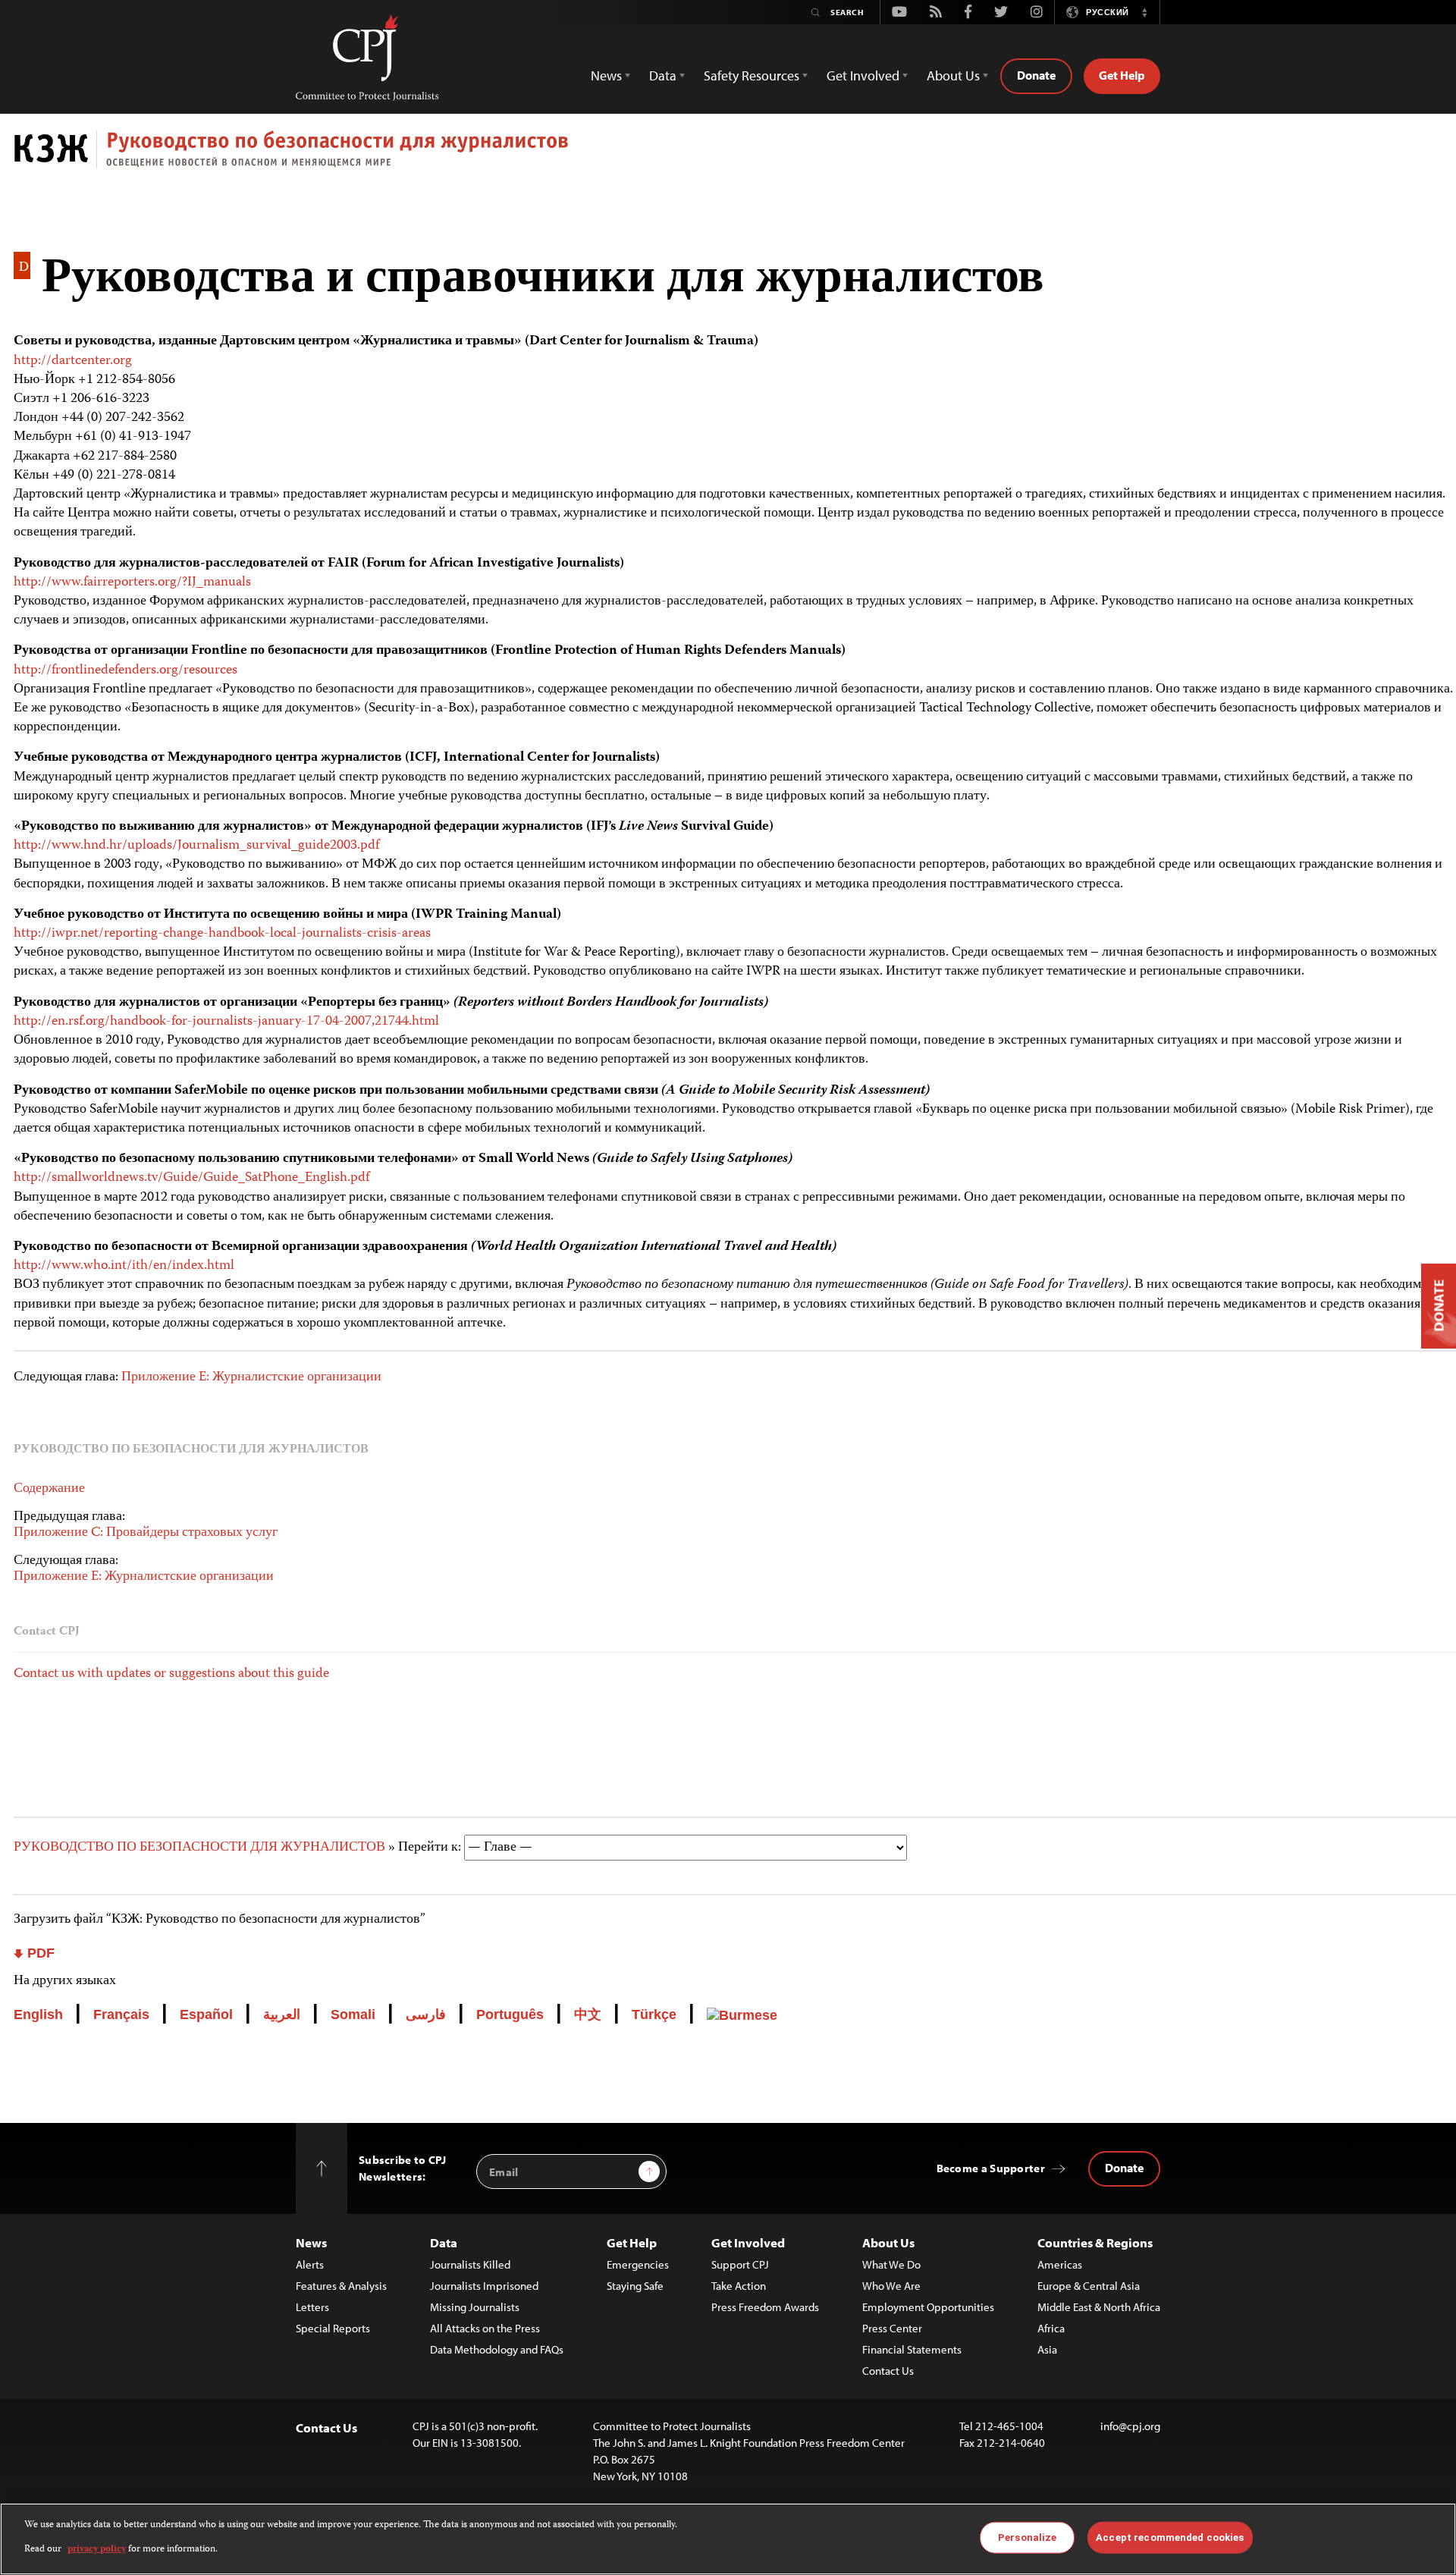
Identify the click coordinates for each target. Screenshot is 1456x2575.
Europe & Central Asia (1089, 2286)
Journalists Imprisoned (484, 2286)
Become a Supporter (991, 2168)
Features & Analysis (341, 2286)
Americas (1060, 2264)
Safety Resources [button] (752, 75)
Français (121, 2014)
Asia (1047, 2349)
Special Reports (333, 2328)
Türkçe (654, 2014)
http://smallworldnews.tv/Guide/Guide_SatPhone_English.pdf (191, 1178)
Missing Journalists (475, 2307)
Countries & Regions (1095, 2242)
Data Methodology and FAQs (497, 2349)
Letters (312, 2307)
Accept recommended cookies (1170, 2537)
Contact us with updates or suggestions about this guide (171, 1674)
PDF (39, 1953)
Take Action (739, 2286)
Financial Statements (912, 2349)
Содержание (49, 1489)
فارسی (426, 2014)
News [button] (606, 75)
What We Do (891, 2264)
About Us (888, 2242)
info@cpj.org (1130, 2426)
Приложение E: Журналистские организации (251, 1377)
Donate (1036, 75)
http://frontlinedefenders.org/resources (126, 670)
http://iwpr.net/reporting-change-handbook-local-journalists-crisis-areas (222, 934)
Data (444, 2242)
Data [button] (663, 75)
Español (206, 2014)
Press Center (892, 2328)
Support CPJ (740, 2264)
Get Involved (748, 2242)
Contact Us (888, 2371)
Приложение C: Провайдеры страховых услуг (146, 1533)
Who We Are (891, 2286)
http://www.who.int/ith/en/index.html (124, 1266)
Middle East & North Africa (1099, 2307)
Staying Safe (635, 2286)
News (311, 2242)
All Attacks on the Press (485, 2328)
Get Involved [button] (863, 75)
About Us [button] (953, 75)
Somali (353, 2014)
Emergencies (638, 2264)
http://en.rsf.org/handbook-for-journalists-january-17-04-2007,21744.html (226, 1022)
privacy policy (97, 2550)
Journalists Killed (470, 2264)
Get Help (1122, 75)
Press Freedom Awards (765, 2307)
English (38, 2014)
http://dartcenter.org (73, 361)
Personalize (1027, 2537)
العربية (282, 2014)
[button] (1144, 12)
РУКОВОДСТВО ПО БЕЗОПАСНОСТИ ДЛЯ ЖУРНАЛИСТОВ (201, 1848)
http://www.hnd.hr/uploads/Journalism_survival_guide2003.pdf (196, 846)
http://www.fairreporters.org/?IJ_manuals (132, 583)
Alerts (310, 2264)
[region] (728, 2539)
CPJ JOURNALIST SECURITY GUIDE (735, 155)
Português (510, 2014)
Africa (1051, 2328)
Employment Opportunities (928, 2307)
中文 (588, 2014)
